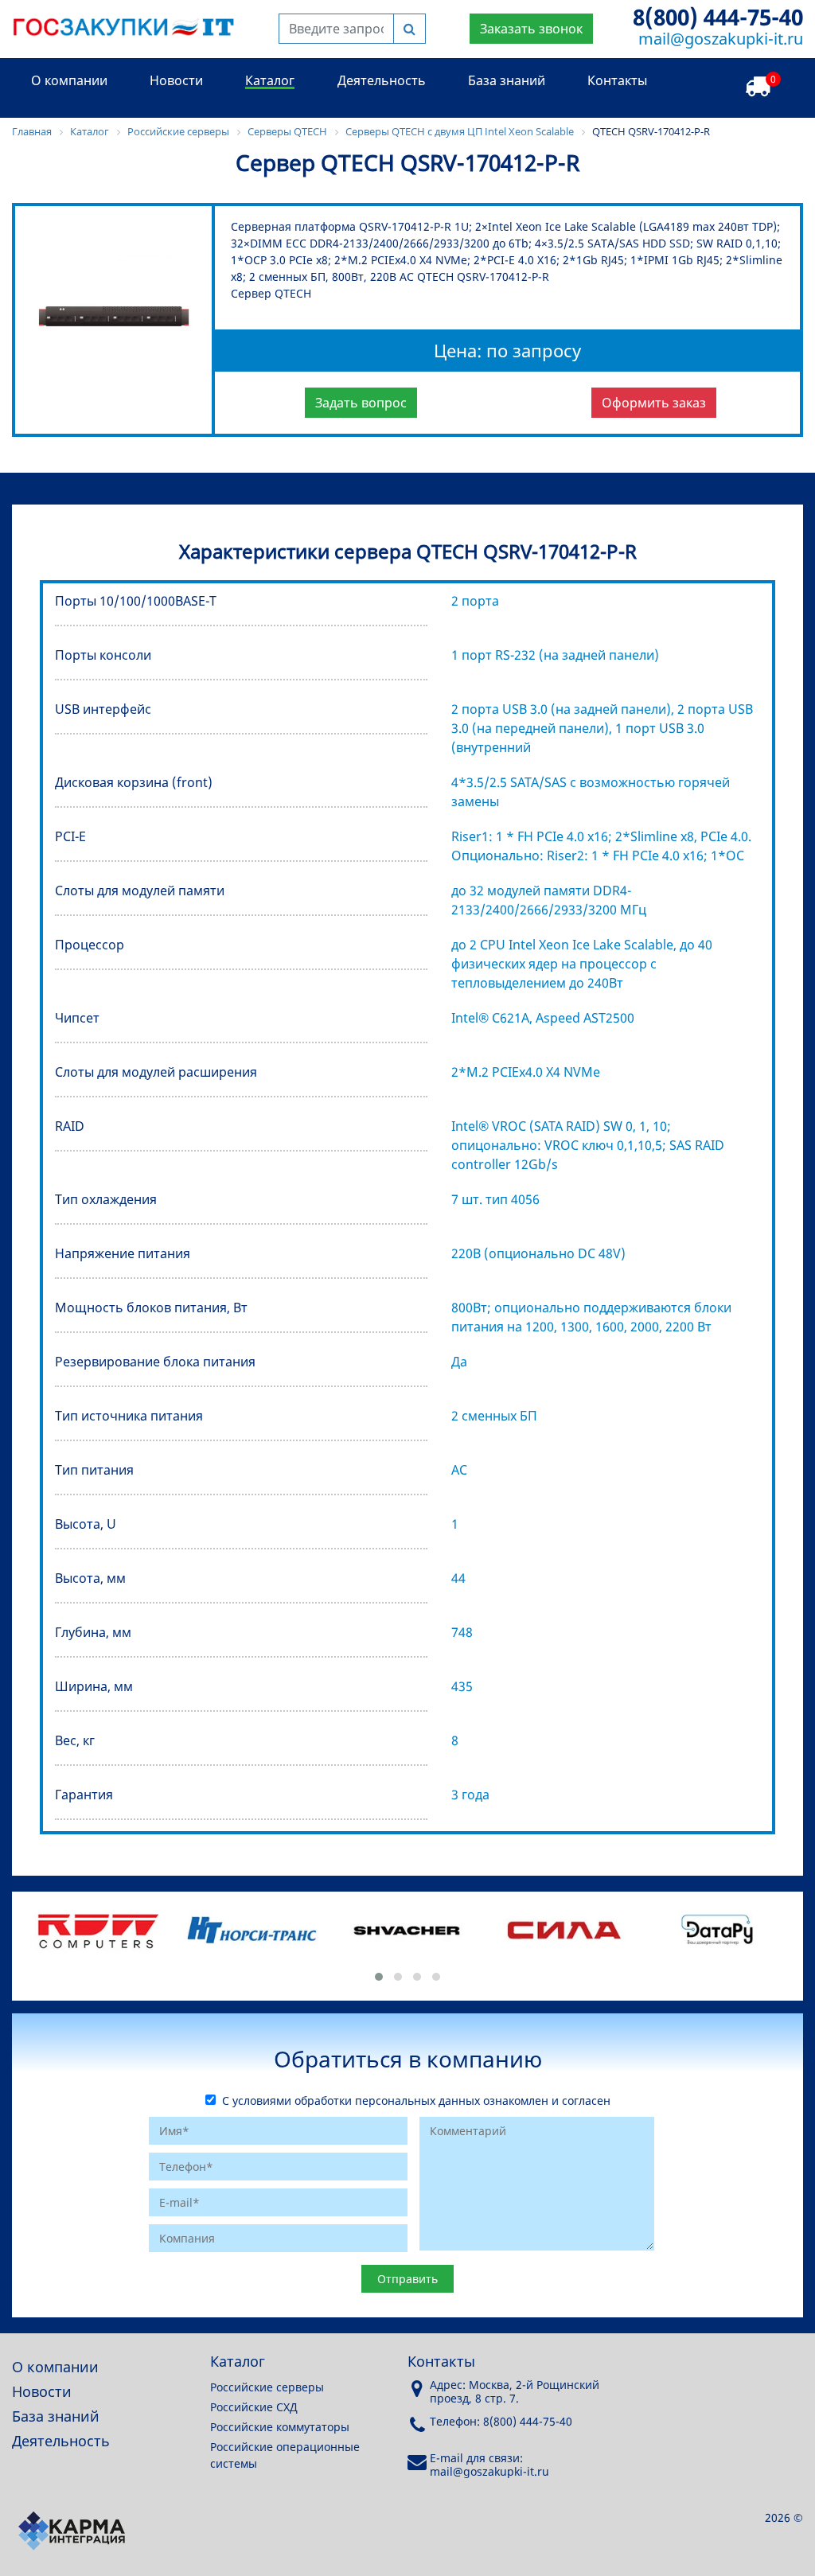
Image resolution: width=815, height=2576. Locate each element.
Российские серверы (267, 2387)
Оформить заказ (654, 403)
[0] (758, 87)
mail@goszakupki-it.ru (721, 39)
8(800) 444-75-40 (718, 17)
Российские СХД (254, 2407)
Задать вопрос (361, 403)
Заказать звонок (531, 29)
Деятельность (382, 80)
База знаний (507, 80)
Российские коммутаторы (280, 2427)
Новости (176, 80)
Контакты (617, 80)
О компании (69, 80)
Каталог (270, 80)
